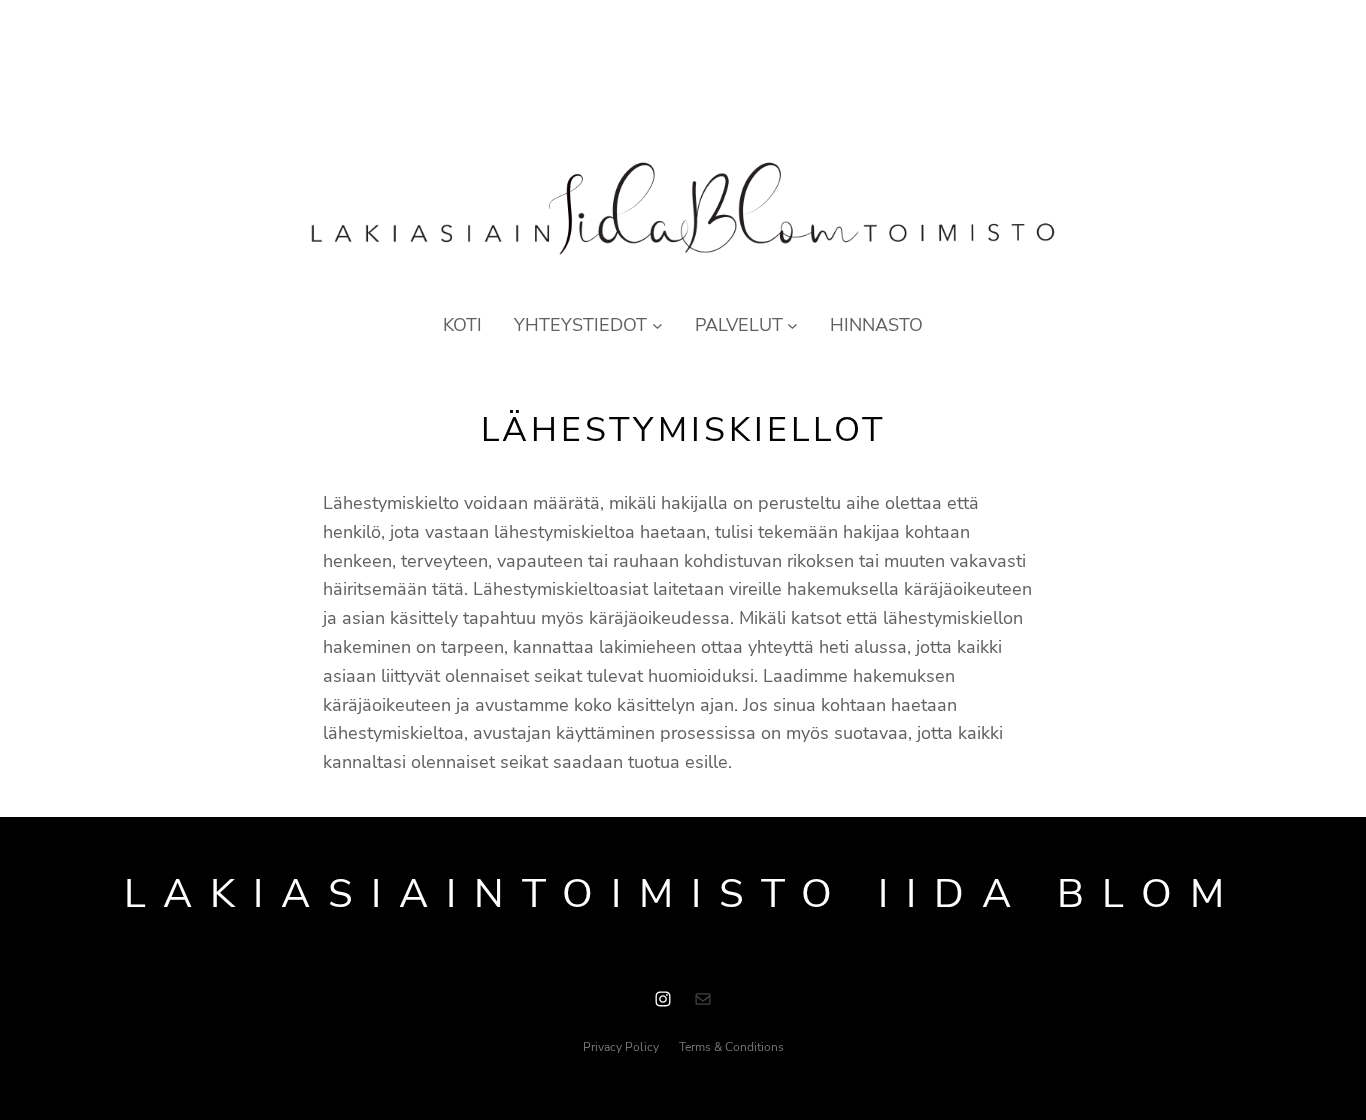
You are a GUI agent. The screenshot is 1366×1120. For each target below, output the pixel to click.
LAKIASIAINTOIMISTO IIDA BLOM (683, 894)
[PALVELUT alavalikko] (792, 325)
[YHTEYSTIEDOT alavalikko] (657, 325)
